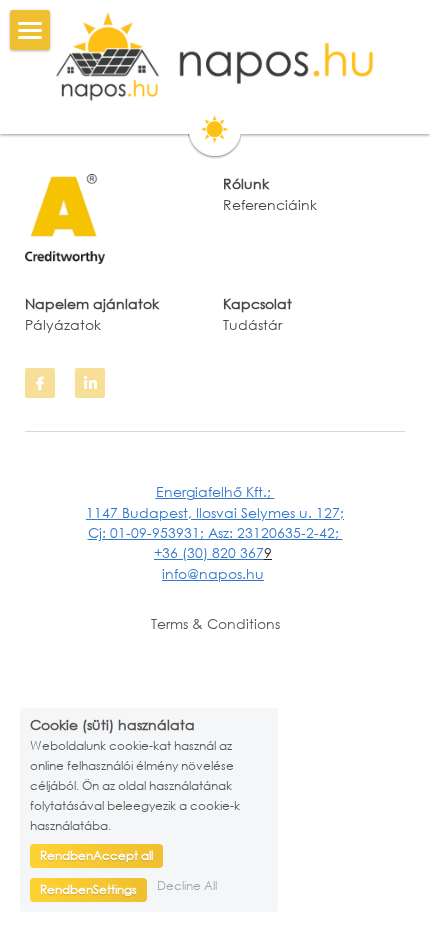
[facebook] (40, 383)
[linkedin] (90, 383)
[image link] (215, 56)
